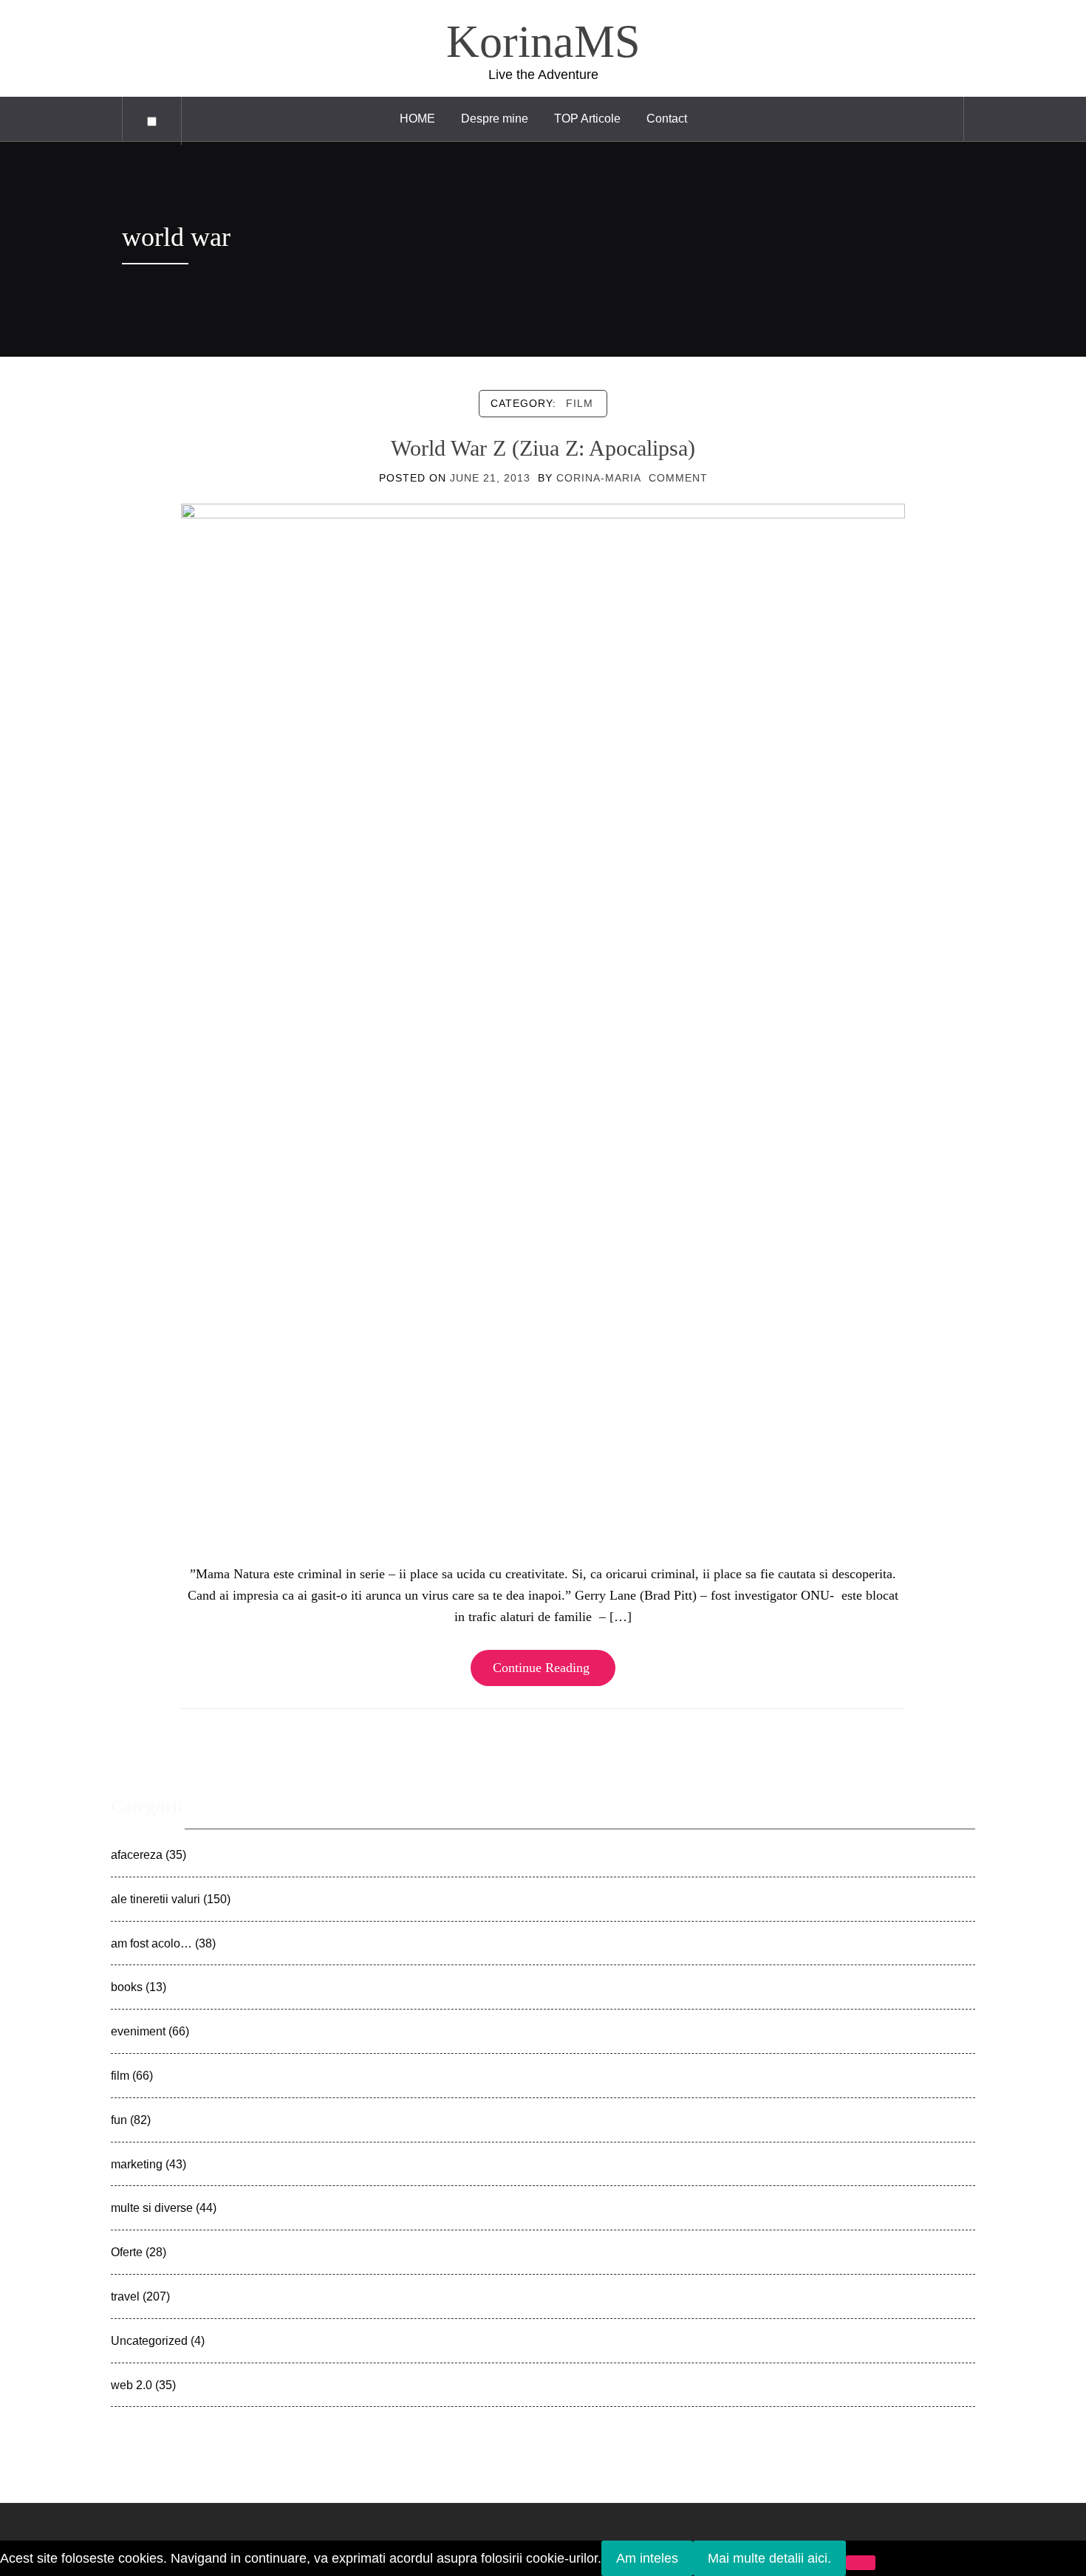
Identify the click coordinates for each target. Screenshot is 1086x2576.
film (580, 403)
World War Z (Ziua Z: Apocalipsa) (543, 448)
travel (125, 2296)
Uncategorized (149, 2340)
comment (678, 478)
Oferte (127, 2252)
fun (119, 2120)
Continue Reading (541, 1668)
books (127, 1987)
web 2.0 (132, 2385)
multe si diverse (152, 2207)
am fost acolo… (151, 1943)
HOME (417, 119)
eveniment (138, 2031)
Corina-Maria (599, 478)
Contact (667, 119)
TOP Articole (587, 119)
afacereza (137, 1854)
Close (128, 1764)
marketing (137, 2164)
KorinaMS (543, 41)
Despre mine (495, 119)
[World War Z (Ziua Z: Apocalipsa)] (543, 1021)
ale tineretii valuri (156, 1899)
